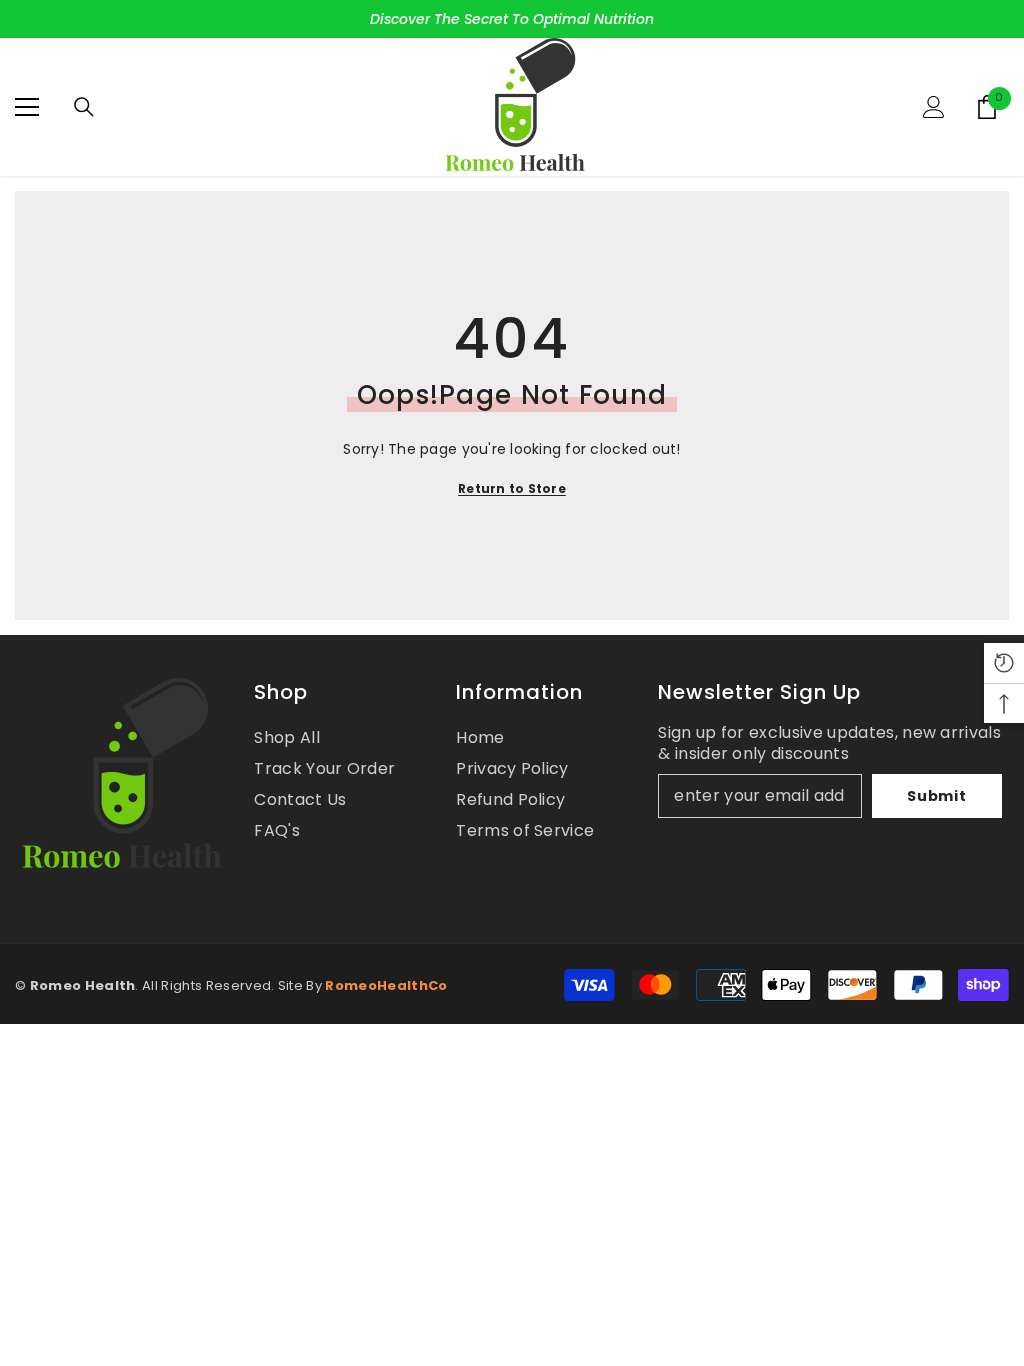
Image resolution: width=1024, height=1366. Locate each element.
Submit (936, 796)
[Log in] (934, 107)
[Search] (84, 107)
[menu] (27, 107)
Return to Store (512, 488)
